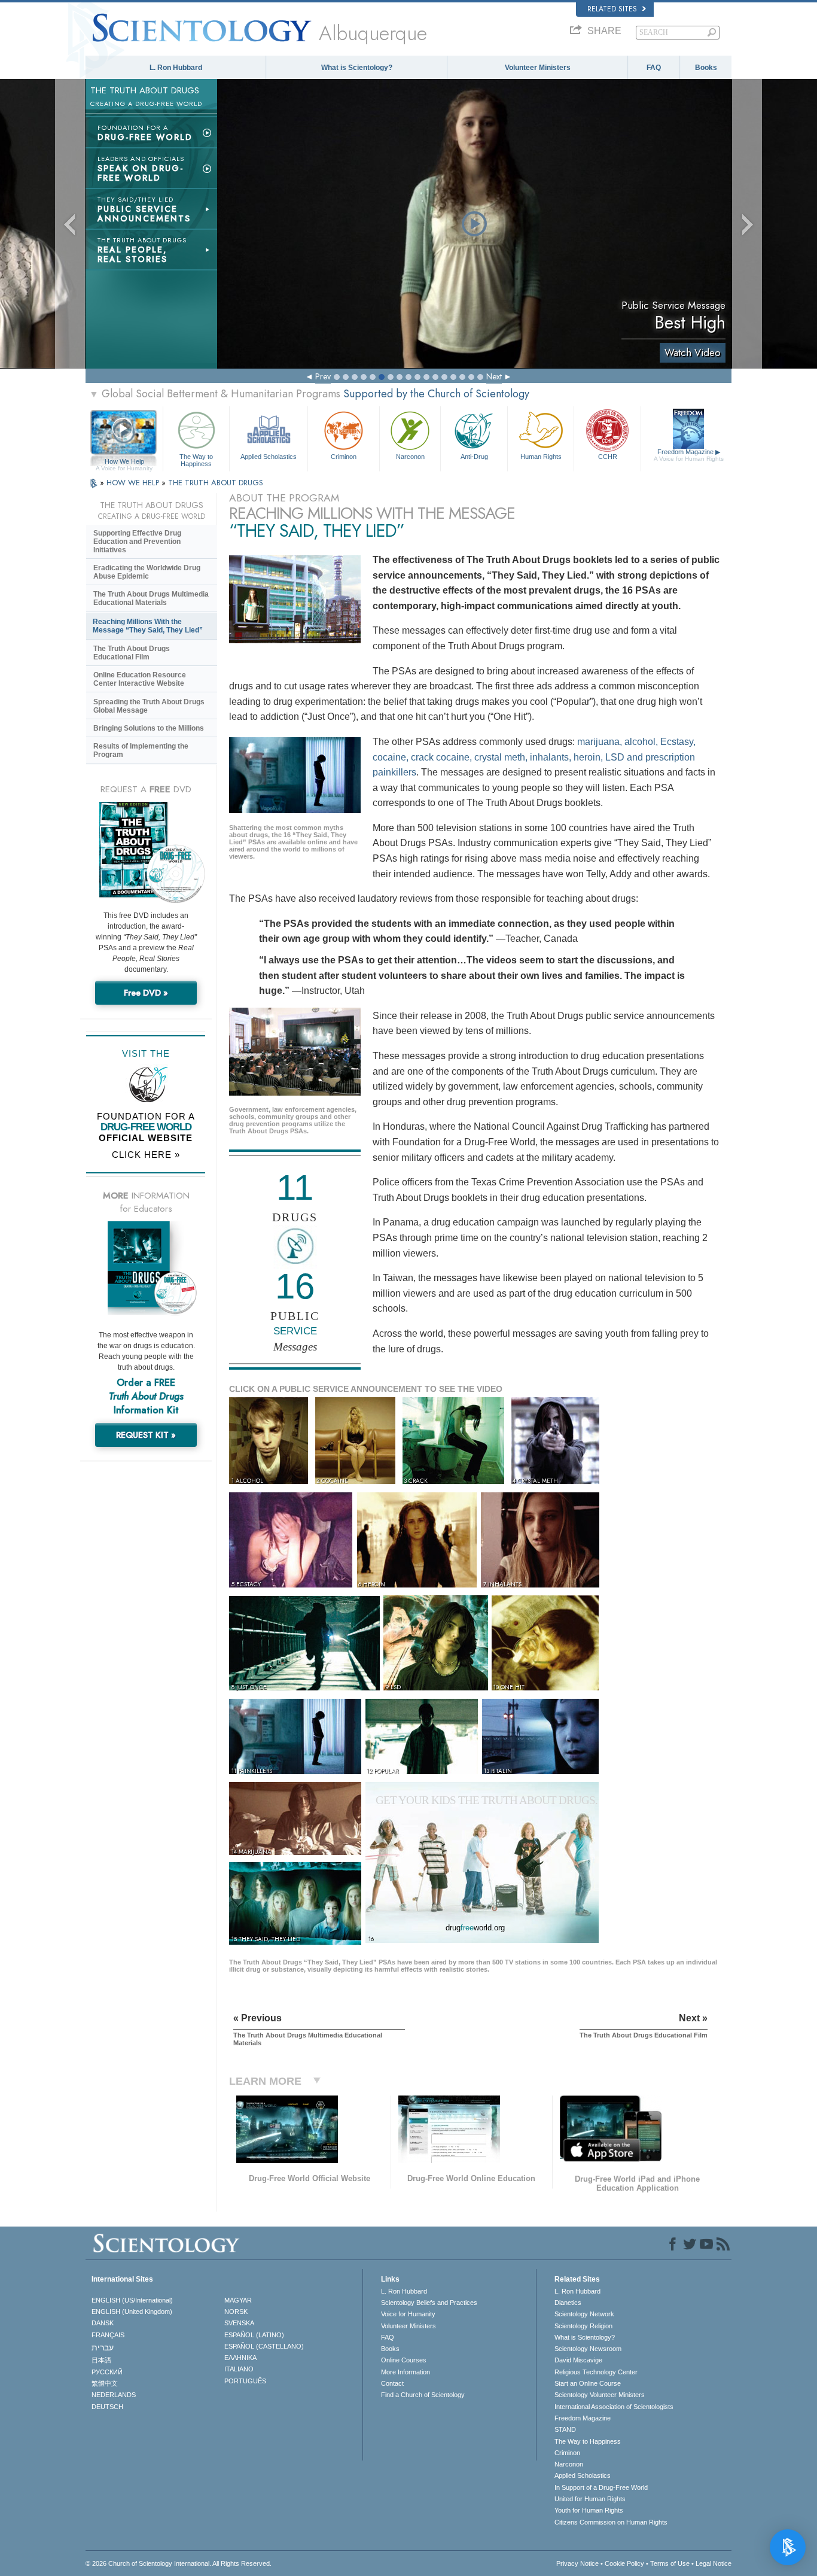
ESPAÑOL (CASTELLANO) (264, 2346)
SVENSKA (239, 2323)
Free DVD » (146, 993)
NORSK (236, 2312)
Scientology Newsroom (588, 2349)
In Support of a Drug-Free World (601, 2487)
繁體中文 (105, 2383)
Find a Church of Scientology (423, 2395)
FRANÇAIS (108, 2335)
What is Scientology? (357, 68)
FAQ (654, 68)
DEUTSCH (107, 2407)
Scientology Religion (583, 2326)
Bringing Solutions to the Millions (149, 728)
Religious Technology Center (596, 2372)
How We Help (124, 462)
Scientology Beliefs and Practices (429, 2303)
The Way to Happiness (196, 460)
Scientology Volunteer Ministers (600, 2395)
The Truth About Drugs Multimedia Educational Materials (151, 598)
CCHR (608, 457)
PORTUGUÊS (245, 2381)
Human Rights (541, 457)
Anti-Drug (474, 457)
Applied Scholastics (269, 457)
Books (706, 68)
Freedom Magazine (689, 455)
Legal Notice (714, 2563)
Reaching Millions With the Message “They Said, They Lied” (148, 626)
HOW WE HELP (134, 483)
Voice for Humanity (408, 2314)
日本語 (101, 2360)
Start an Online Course (588, 2383)
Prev (323, 376)
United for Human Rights (590, 2499)
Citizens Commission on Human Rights (611, 2522)
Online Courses (404, 2360)
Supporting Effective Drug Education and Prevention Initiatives (137, 542)
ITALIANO (239, 2369)
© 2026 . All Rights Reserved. (179, 2563)
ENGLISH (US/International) (132, 2300)
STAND (565, 2429)
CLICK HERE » (146, 1155)
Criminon (344, 457)
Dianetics (568, 2303)
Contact (392, 2383)
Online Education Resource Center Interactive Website (140, 679)
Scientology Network (584, 2314)
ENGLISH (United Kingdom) (132, 2312)
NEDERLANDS (114, 2395)
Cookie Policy (624, 2563)
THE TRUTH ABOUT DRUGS (216, 483)
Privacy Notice (577, 2563)
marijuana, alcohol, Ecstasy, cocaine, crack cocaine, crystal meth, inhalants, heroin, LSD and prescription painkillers (534, 757)
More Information (406, 2372)
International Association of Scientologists (614, 2407)
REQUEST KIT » (146, 1435)
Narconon (410, 457)
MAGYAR (238, 2300)
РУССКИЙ (107, 2372)
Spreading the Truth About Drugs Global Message (149, 706)
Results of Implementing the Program (141, 750)
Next (494, 376)
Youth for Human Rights (589, 2510)
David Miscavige (578, 2360)
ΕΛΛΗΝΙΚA (240, 2358)
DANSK (103, 2323)
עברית (103, 2347)
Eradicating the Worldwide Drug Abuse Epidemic (147, 572)
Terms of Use (670, 2563)
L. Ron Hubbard (176, 68)
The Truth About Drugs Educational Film (132, 653)
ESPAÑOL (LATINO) (254, 2335)
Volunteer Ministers (538, 68)
